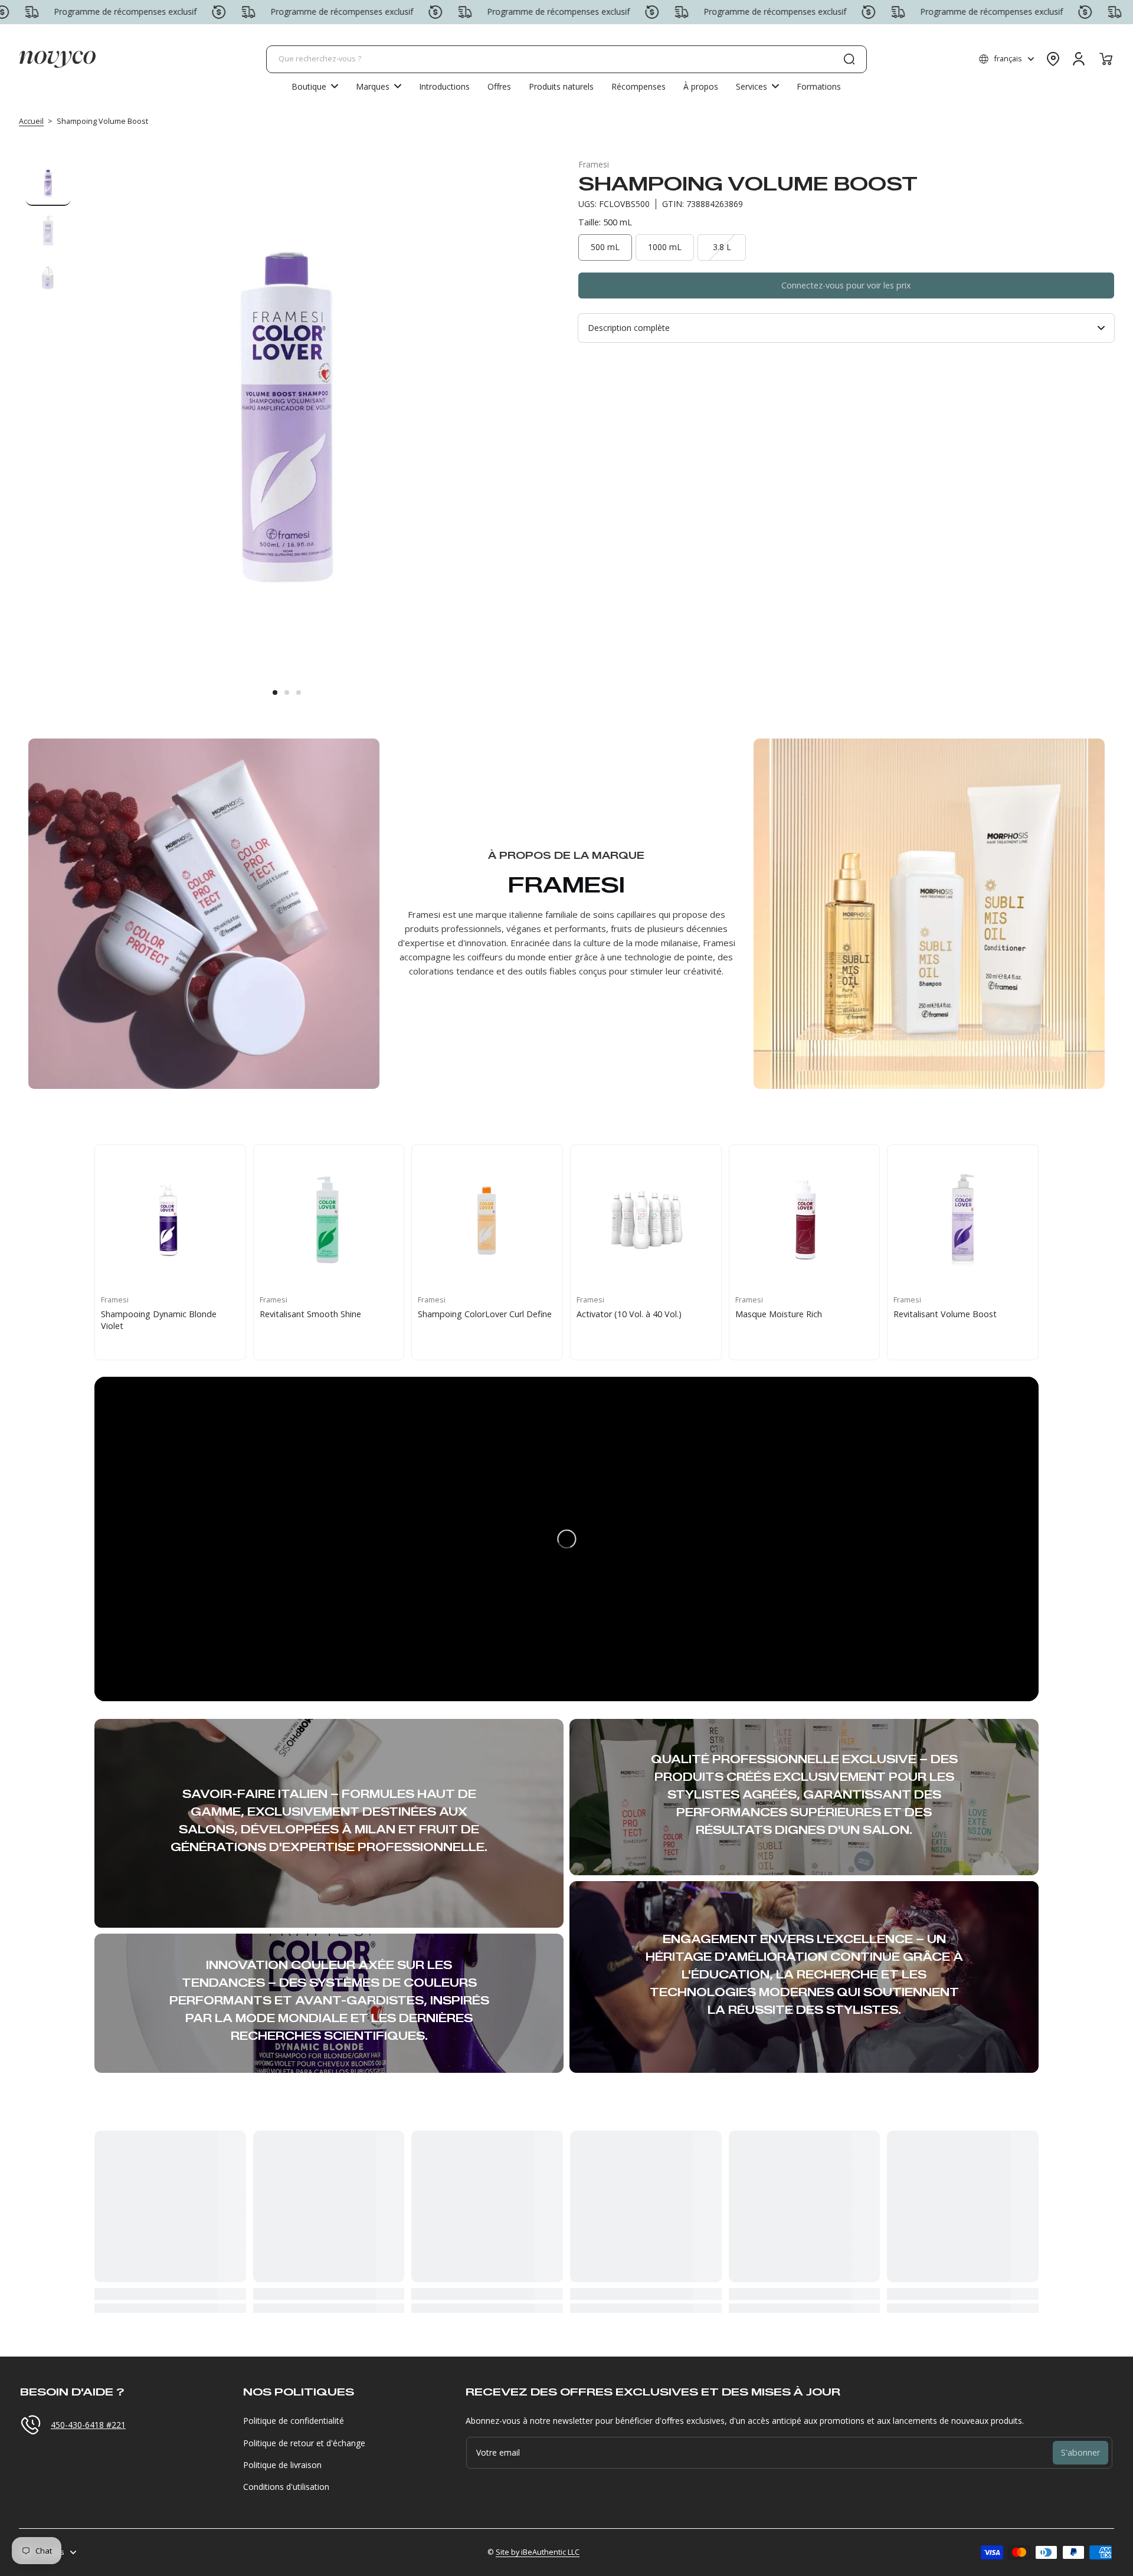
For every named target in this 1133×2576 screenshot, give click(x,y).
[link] (379, 86)
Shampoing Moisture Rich (468, 1314)
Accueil (31, 121)
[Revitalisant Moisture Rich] (805, 1220)
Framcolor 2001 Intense (306, 1314)
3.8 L (722, 247)
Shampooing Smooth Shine (947, 1314)
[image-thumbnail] (48, 184)
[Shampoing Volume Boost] (646, 1220)
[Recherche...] (849, 59)
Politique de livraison (282, 2465)
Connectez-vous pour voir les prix (846, 285)
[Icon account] (1079, 59)
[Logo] (57, 59)
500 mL (605, 247)
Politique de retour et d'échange (304, 2443)
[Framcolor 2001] (170, 1220)
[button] (1006, 59)
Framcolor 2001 (131, 1314)
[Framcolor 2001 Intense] (329, 1220)
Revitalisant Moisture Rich (785, 1314)
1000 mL (665, 247)
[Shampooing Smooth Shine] (963, 1220)
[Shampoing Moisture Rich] (487, 1220)
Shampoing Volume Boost (628, 1314)
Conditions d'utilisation (286, 2487)
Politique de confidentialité (294, 2421)
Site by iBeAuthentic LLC (538, 2552)
